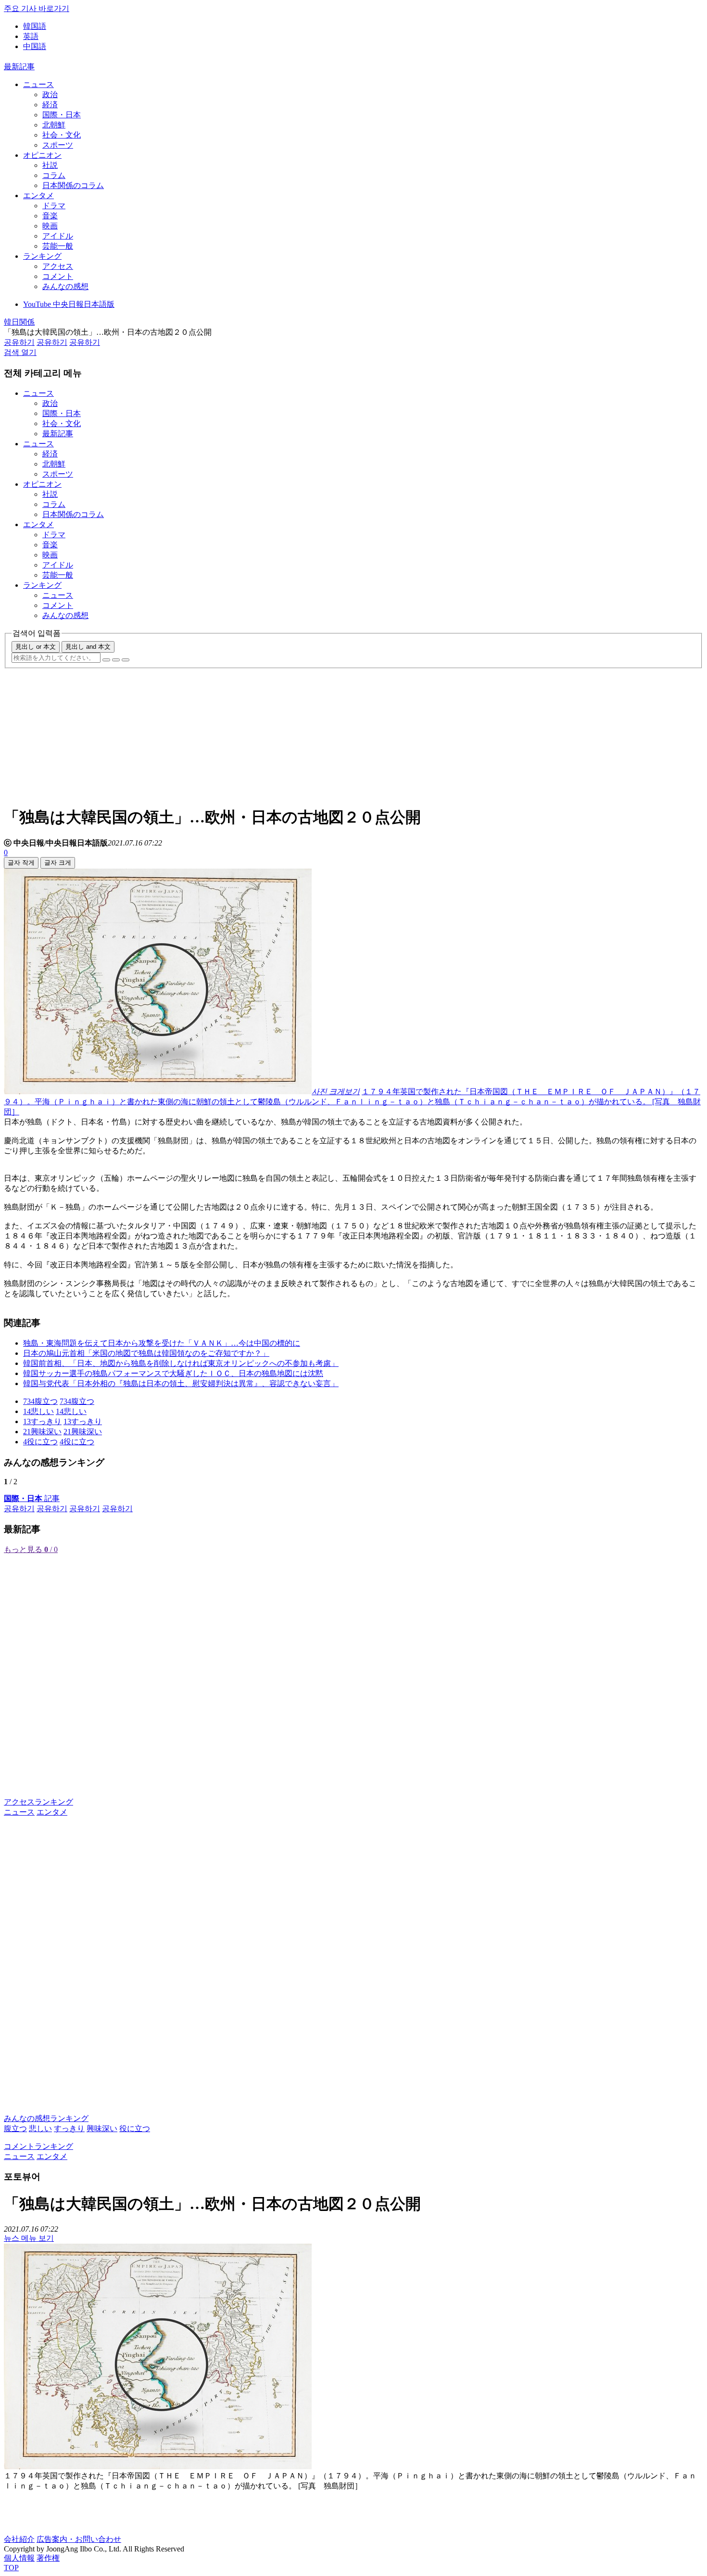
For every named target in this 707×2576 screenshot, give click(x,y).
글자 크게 (58, 863)
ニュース (38, 84)
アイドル (58, 236)
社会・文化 (62, 135)
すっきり (69, 2128)
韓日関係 (19, 322)
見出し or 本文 (36, 647)
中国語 (35, 46)
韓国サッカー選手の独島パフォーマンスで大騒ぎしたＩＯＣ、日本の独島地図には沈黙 (173, 1373)
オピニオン (42, 155)
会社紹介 (19, 2539)
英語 (31, 36)
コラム (54, 175)
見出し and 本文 (88, 647)
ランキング (42, 256)
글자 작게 (21, 863)
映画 (50, 226)
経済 (50, 105)
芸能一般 (58, 246)
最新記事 (19, 67)
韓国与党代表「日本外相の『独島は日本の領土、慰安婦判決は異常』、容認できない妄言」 (181, 1383)
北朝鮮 (54, 125)
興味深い (102, 2128)
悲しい (40, 2128)
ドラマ (54, 206)
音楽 (50, 216)
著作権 (48, 2558)
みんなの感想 (65, 286)
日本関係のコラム (73, 185)
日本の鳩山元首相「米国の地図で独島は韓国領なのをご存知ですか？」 (146, 1353)
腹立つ (15, 2128)
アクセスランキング (38, 1802)
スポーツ (58, 145)
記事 (32, 1498)
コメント (58, 276)
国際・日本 (62, 115)
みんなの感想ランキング (46, 2118)
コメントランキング (38, 2146)
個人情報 (19, 2558)
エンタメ (38, 196)
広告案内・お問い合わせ (79, 2539)
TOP (11, 2568)
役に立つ (135, 2128)
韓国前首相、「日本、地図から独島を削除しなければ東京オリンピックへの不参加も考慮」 (181, 1363)
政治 (50, 95)
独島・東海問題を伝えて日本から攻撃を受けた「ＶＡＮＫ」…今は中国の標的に (162, 1343)
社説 (50, 165)
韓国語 (35, 26)
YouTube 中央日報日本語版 (69, 304)
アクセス (58, 266)
